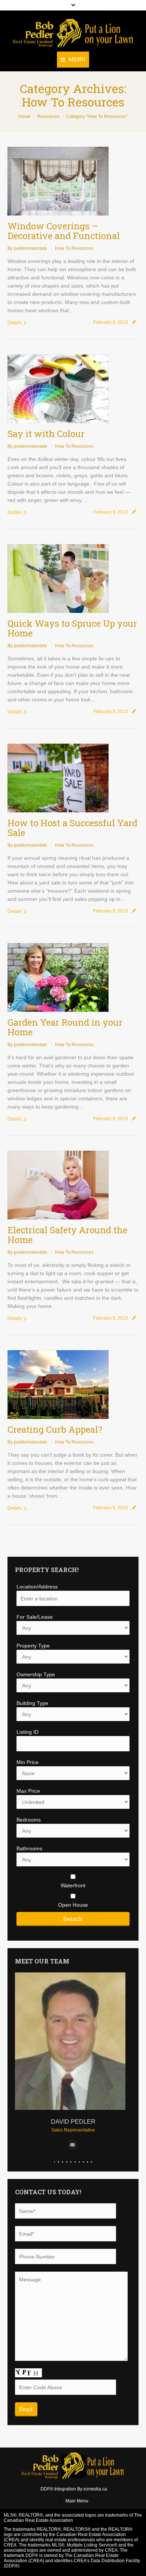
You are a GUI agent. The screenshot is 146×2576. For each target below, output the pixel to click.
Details (15, 323)
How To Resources (74, 248)
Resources (48, 117)
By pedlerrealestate (27, 248)
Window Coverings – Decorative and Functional (64, 231)
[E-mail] (72, 2145)
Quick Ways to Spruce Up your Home (72, 628)
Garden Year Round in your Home (65, 1027)
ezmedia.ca (95, 2489)
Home (25, 117)
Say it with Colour (46, 434)
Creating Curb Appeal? (55, 1429)
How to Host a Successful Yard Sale (72, 828)
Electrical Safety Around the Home (67, 1235)
